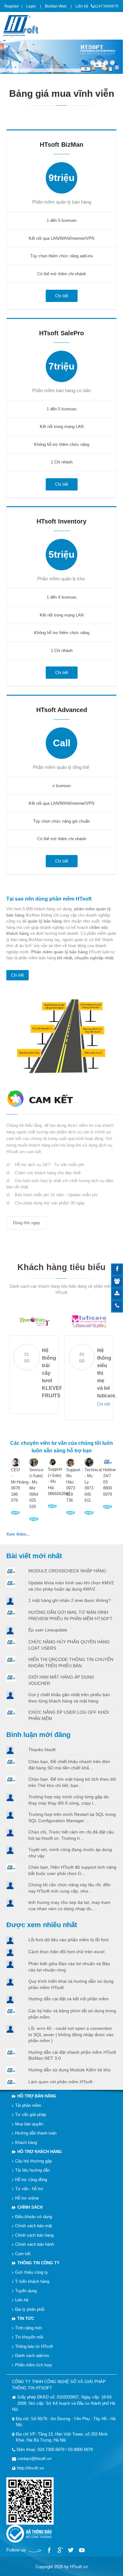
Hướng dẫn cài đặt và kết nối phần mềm (69, 1999)
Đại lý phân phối (30, 2309)
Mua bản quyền (29, 2124)
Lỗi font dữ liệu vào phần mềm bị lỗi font (68, 1940)
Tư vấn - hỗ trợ (29, 2189)
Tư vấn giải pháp (31, 2115)
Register (12, 6)
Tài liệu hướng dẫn (32, 2170)
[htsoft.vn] (22, 25)
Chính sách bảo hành (35, 2244)
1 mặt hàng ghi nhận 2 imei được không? (70, 1600)
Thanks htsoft (42, 1750)
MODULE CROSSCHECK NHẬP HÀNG (67, 1571)
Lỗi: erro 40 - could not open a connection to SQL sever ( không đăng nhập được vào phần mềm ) (71, 2034)
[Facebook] (49, 2550)
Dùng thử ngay (26, 1223)
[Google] (60, 2550)
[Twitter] (71, 2550)
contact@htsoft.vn (35, 2459)
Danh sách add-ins (32, 2356)
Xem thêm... (18, 1534)
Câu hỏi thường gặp (33, 2161)
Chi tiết (18, 975)
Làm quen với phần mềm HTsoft (60, 2081)
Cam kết (23, 2254)
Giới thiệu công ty (32, 2272)
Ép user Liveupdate (48, 1630)
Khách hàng (26, 2143)
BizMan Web (56, 6)
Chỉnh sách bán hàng (34, 2235)
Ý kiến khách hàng (32, 2281)
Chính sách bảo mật (34, 2226)
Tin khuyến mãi (29, 2337)
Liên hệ (82, 6)
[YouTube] (81, 2550)
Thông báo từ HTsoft (34, 2346)
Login (31, 6)
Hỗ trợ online (27, 2198)
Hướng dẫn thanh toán (36, 2133)
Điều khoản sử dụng (34, 2217)
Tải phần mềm (28, 2105)
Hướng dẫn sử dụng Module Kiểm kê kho (70, 2069)
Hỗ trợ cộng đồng (31, 2180)
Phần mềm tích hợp (33, 2365)
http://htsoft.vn (30, 2468)
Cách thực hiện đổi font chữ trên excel (66, 1952)
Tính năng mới (29, 2328)
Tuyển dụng (26, 2291)
